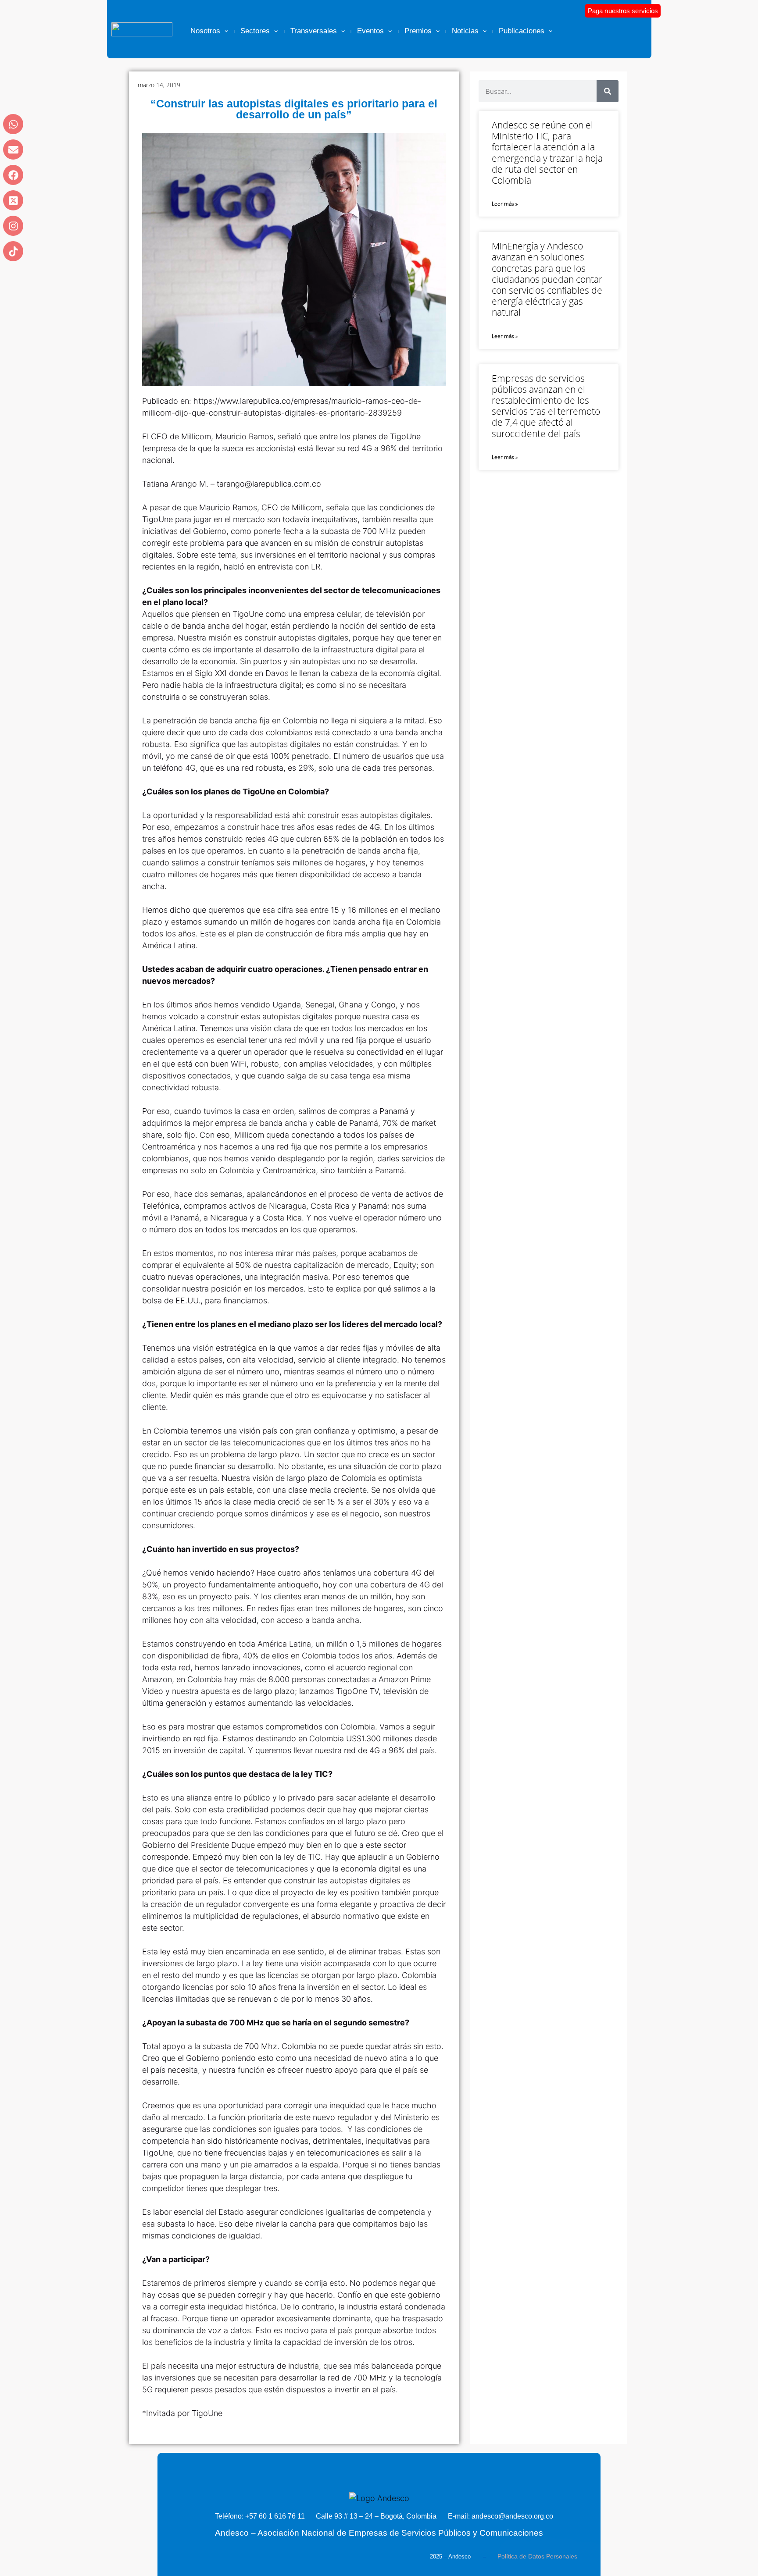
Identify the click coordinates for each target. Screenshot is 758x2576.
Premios (418, 31)
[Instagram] (13, 226)
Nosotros (205, 31)
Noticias (465, 31)
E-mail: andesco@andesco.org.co (501, 2516)
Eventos (370, 31)
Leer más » (505, 204)
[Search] (608, 91)
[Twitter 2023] (13, 200)
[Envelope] (13, 149)
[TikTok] (13, 251)
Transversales (314, 31)
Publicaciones (522, 31)
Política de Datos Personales (537, 2556)
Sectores (255, 31)
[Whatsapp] (13, 124)
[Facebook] (13, 175)
